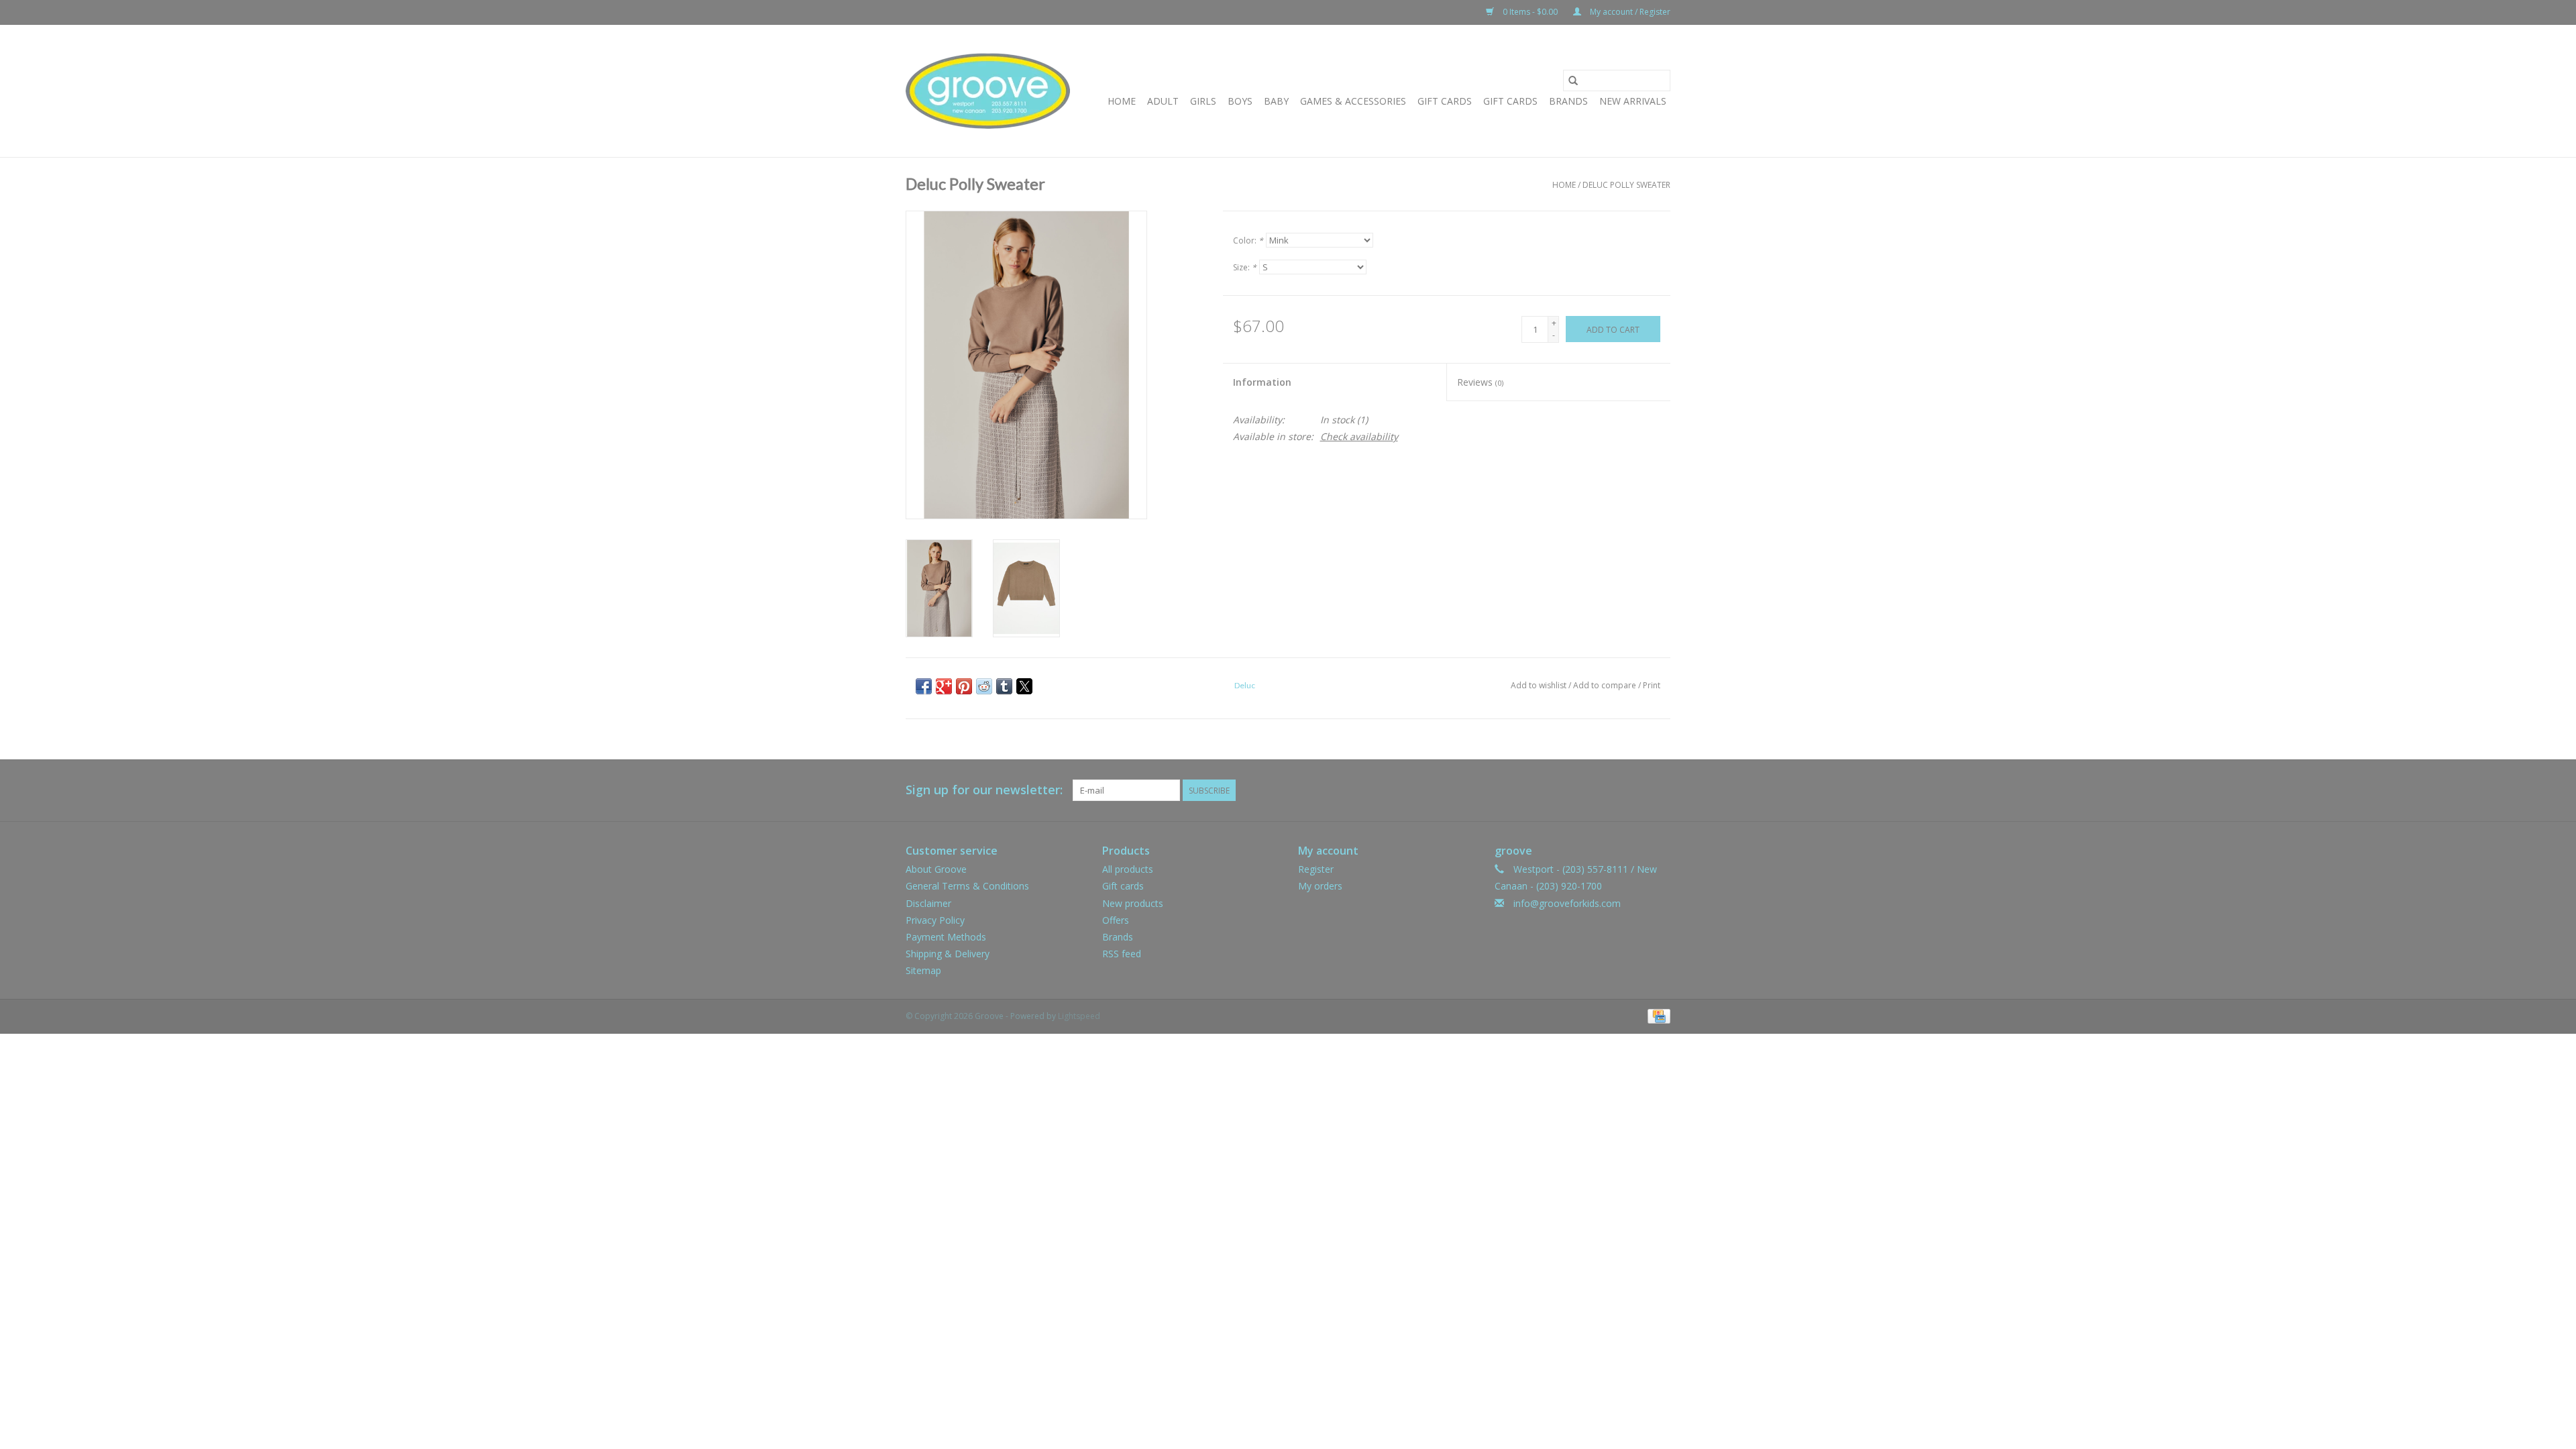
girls (1203, 101)
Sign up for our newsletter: (984, 790)
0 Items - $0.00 (1530, 12)
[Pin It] (964, 686)
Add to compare (1606, 685)
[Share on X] (1024, 686)
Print (1652, 685)
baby (1276, 101)
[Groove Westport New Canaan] (988, 91)
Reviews (1480, 382)
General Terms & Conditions (967, 886)
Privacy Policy (935, 920)
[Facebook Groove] (1635, 790)
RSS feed (1122, 954)
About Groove (936, 869)
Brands (1568, 101)
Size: (1245, 267)
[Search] (1573, 80)
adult (1163, 101)
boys (1240, 101)
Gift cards (1510, 101)
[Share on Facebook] (924, 686)
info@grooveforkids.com (1567, 903)
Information (1262, 382)
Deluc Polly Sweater (1626, 185)
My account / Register (1629, 12)
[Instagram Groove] (1660, 790)
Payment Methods (946, 937)
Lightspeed (1079, 1016)
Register (1316, 869)
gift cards (1445, 101)
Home (1122, 101)
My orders (1320, 886)
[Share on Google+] (944, 686)
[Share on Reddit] (984, 686)
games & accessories (1353, 101)
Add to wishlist (1540, 685)
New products (1133, 903)
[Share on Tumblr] (1004, 686)
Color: (1248, 240)
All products (1128, 869)
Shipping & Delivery (948, 954)
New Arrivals (1633, 101)
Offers (1116, 920)
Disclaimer (928, 903)
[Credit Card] (1657, 1016)
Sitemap (923, 970)
